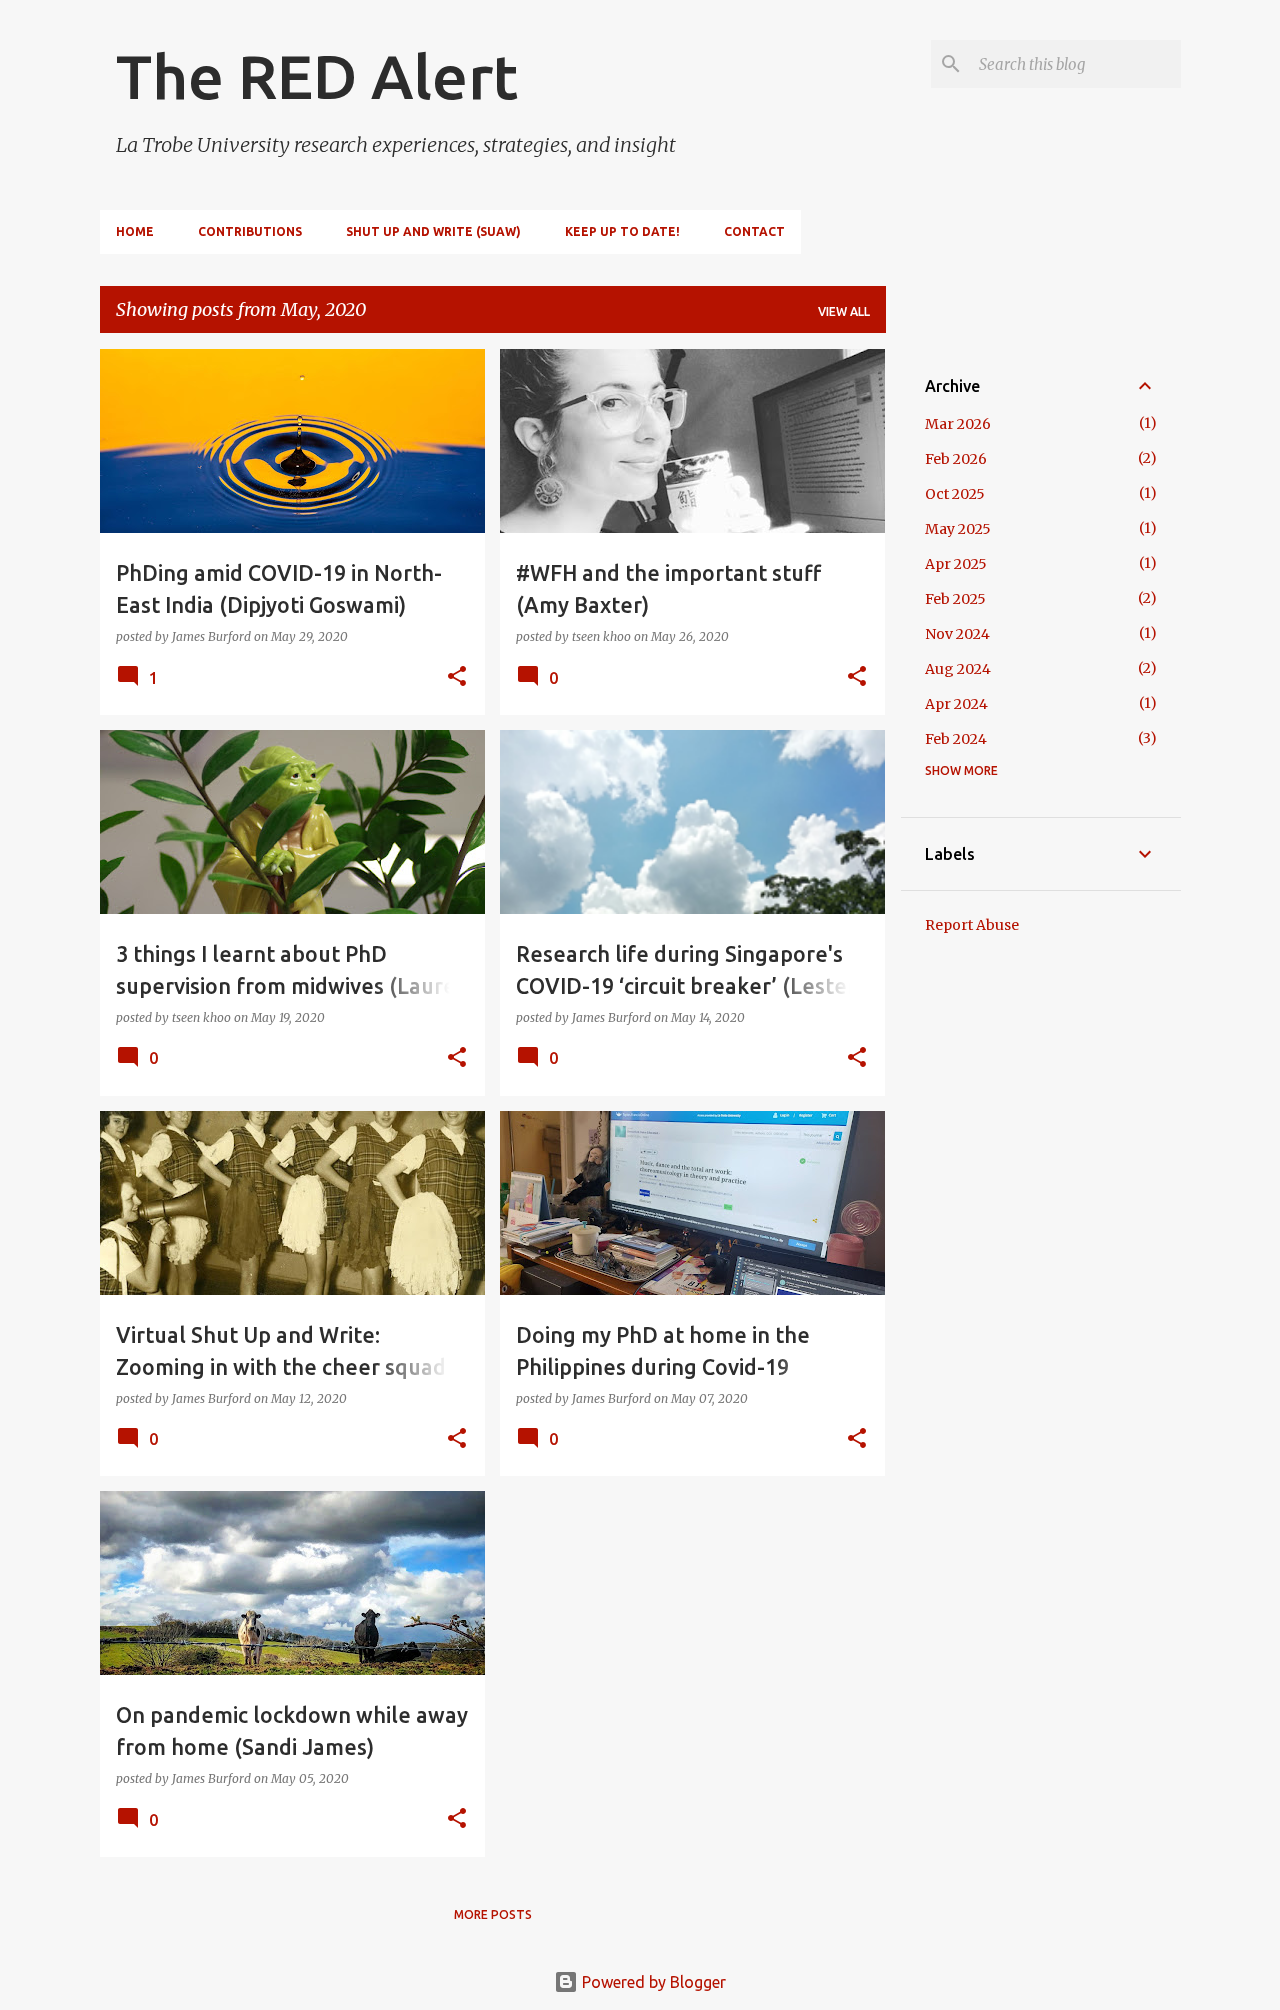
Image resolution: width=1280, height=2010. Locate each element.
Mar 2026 (958, 424)
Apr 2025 (956, 564)
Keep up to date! (622, 231)
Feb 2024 (956, 739)
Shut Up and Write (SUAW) (433, 231)
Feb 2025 (955, 599)
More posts (493, 1914)
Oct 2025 (955, 494)
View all (844, 311)
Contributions (250, 231)
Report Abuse (972, 925)
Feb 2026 (956, 459)
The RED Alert (317, 76)
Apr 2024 (956, 704)
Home (135, 231)
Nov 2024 (957, 634)
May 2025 (958, 529)
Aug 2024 (958, 669)
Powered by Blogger (652, 1982)
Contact (754, 231)
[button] (457, 677)
